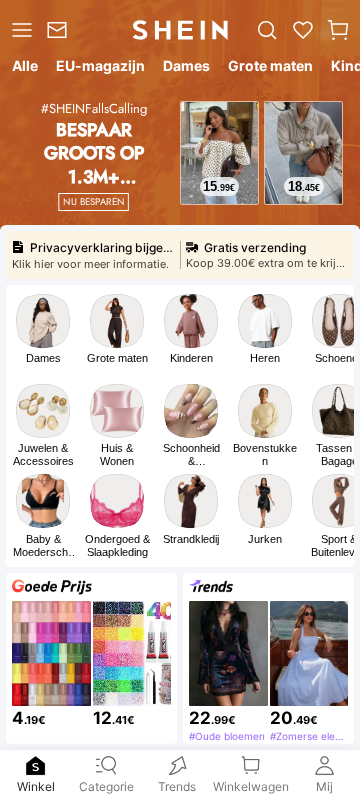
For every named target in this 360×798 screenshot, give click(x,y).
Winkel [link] (36, 782)
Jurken (265, 539)
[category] (19, 30)
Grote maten (117, 358)
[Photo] (43, 321)
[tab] (23, 69)
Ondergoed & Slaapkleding (117, 545)
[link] (59, 30)
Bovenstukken (265, 454)
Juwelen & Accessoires (43, 454)
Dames (43, 358)
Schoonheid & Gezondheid (191, 455)
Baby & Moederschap (43, 546)
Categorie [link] (108, 782)
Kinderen (191, 358)
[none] (36, 765)
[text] (219, 186)
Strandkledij (191, 539)
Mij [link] (324, 782)
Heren (265, 358)
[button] (338, 30)
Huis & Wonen (117, 454)
